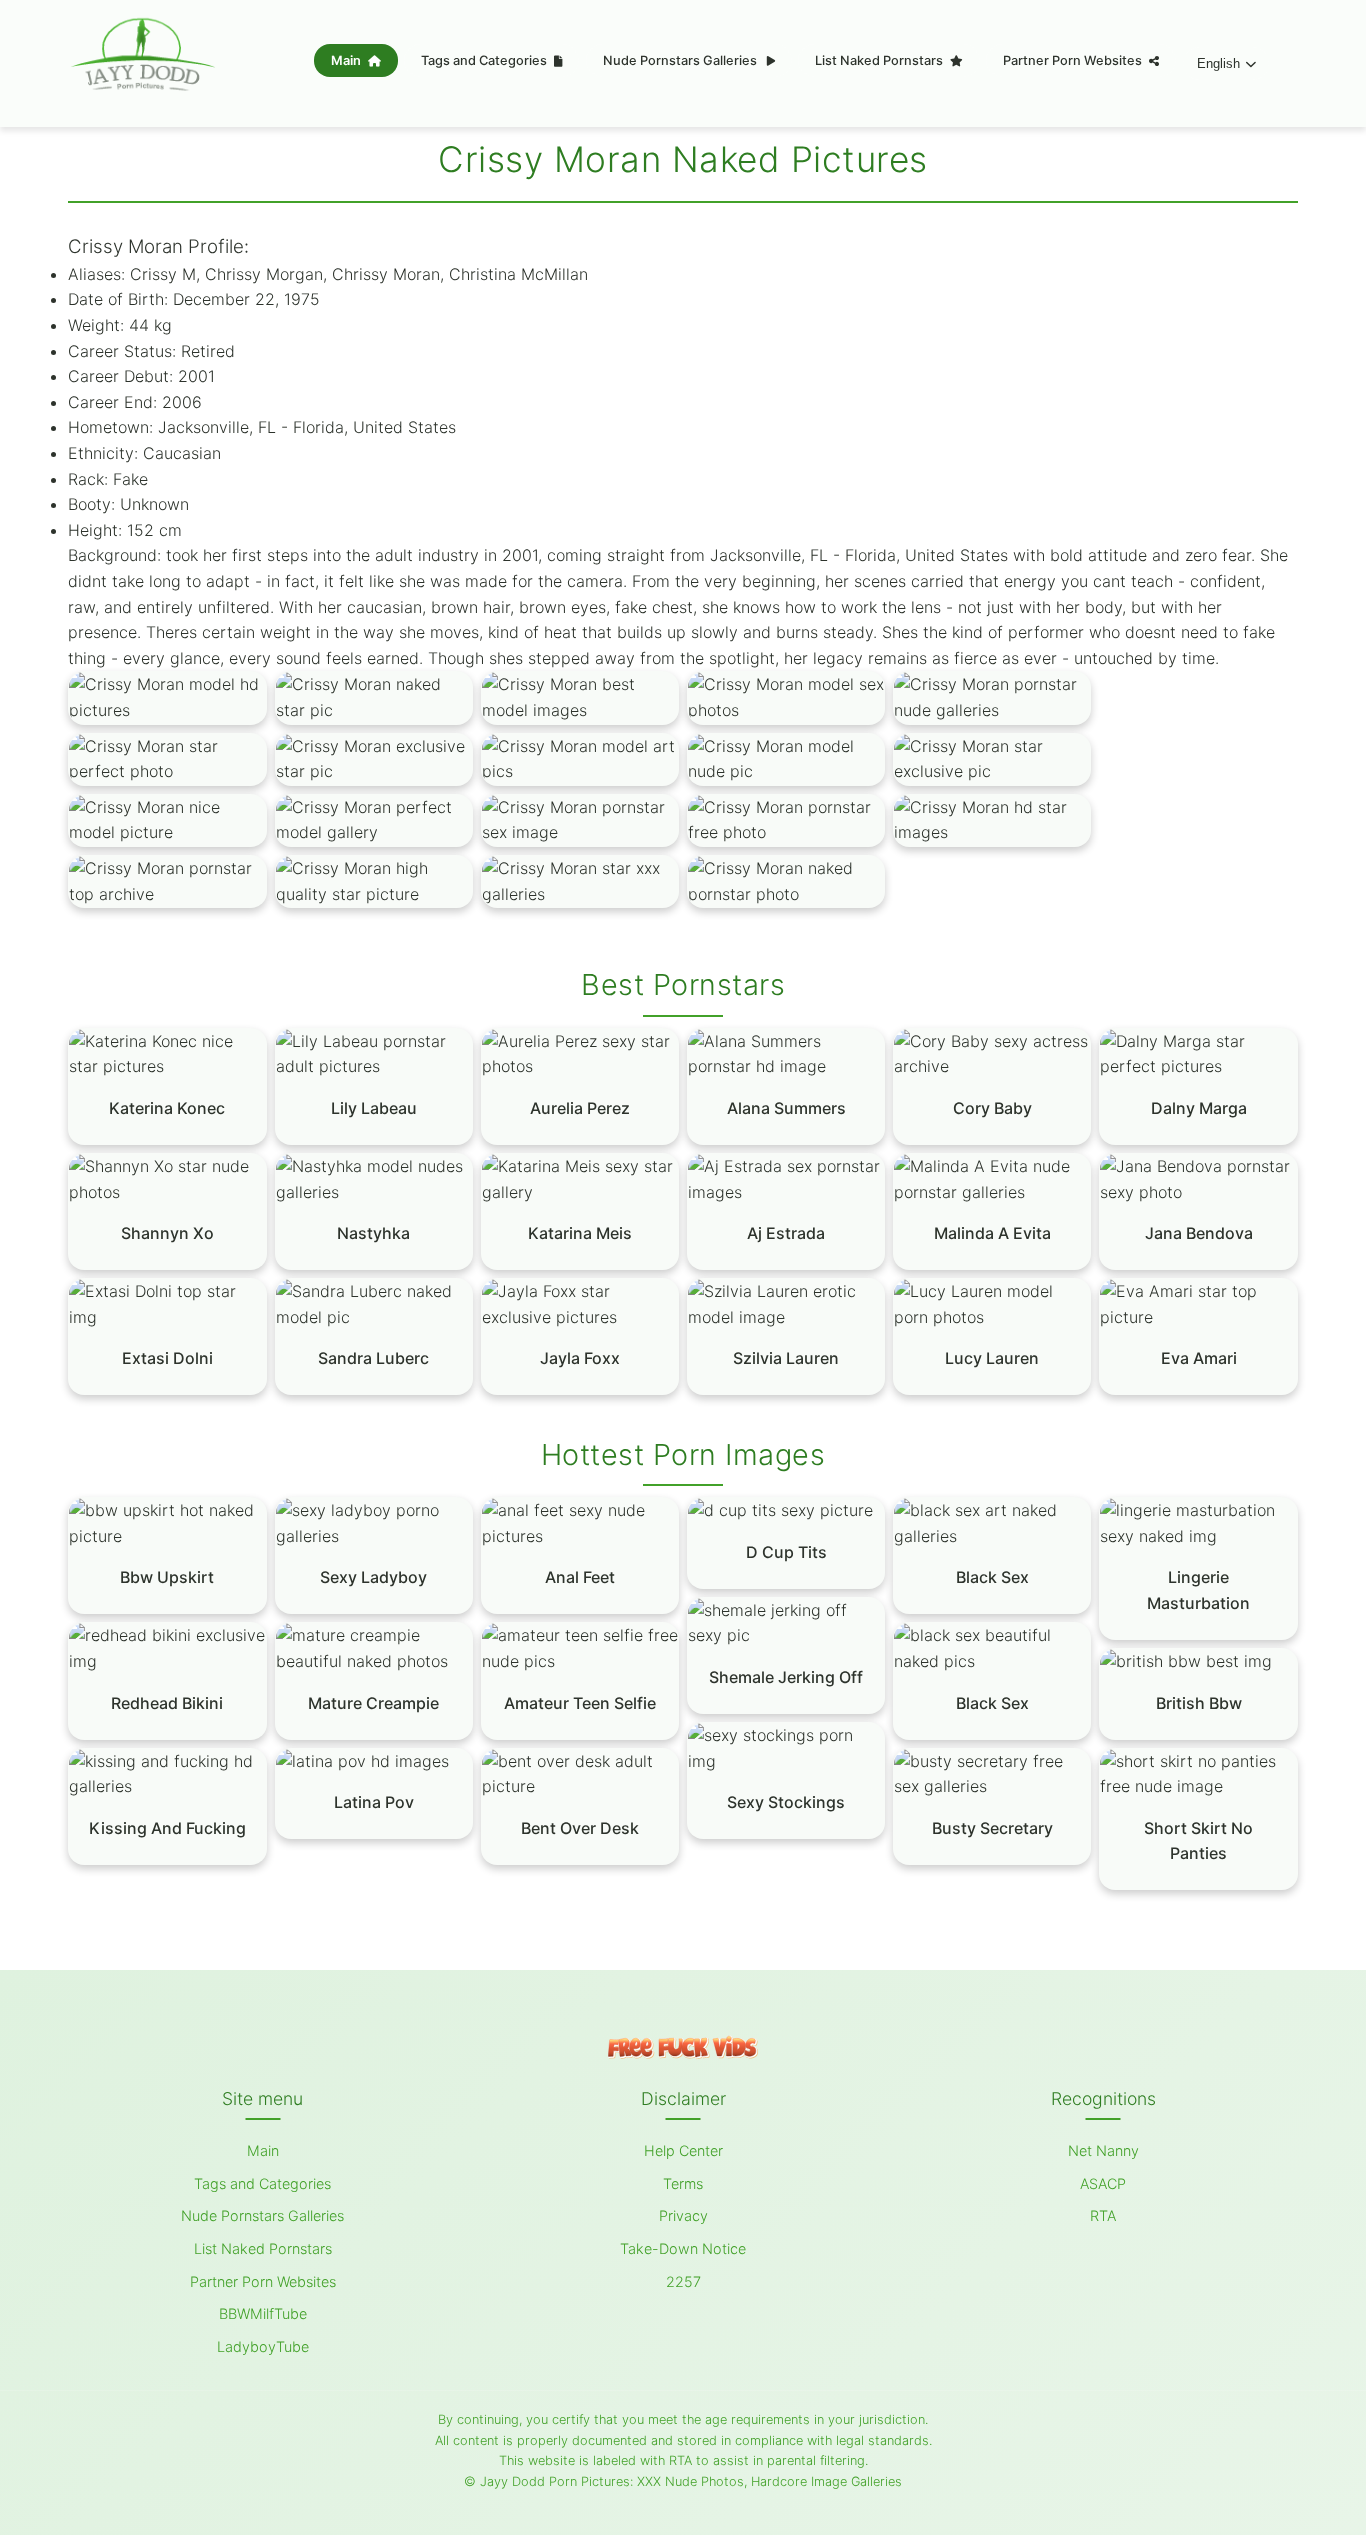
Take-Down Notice (683, 2248)
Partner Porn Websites (1074, 60)
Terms (683, 2183)
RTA (1103, 2215)
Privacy (683, 2215)
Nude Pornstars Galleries (681, 60)
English (1218, 63)
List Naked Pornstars (880, 60)
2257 (683, 2281)
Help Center (683, 2150)
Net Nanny (1103, 2150)
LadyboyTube (263, 2346)
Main (347, 60)
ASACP (1103, 2183)
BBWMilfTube (263, 2313)
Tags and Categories (485, 60)
